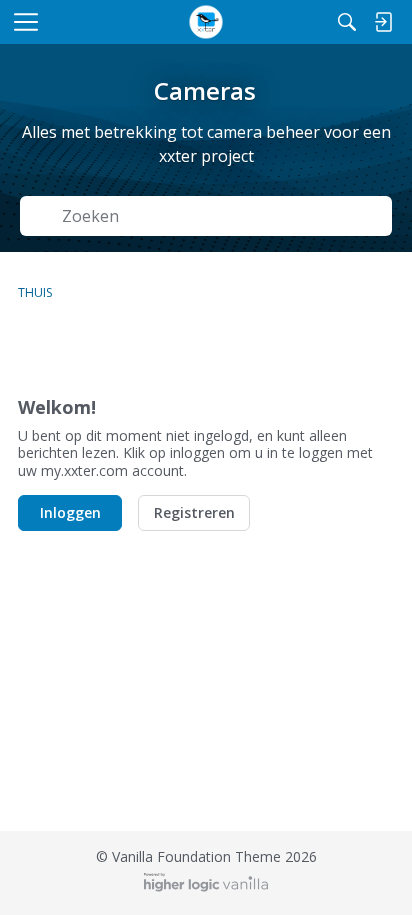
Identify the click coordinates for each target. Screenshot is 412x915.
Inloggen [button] (70, 512)
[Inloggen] (383, 22)
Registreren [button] (194, 512)
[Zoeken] (347, 22)
